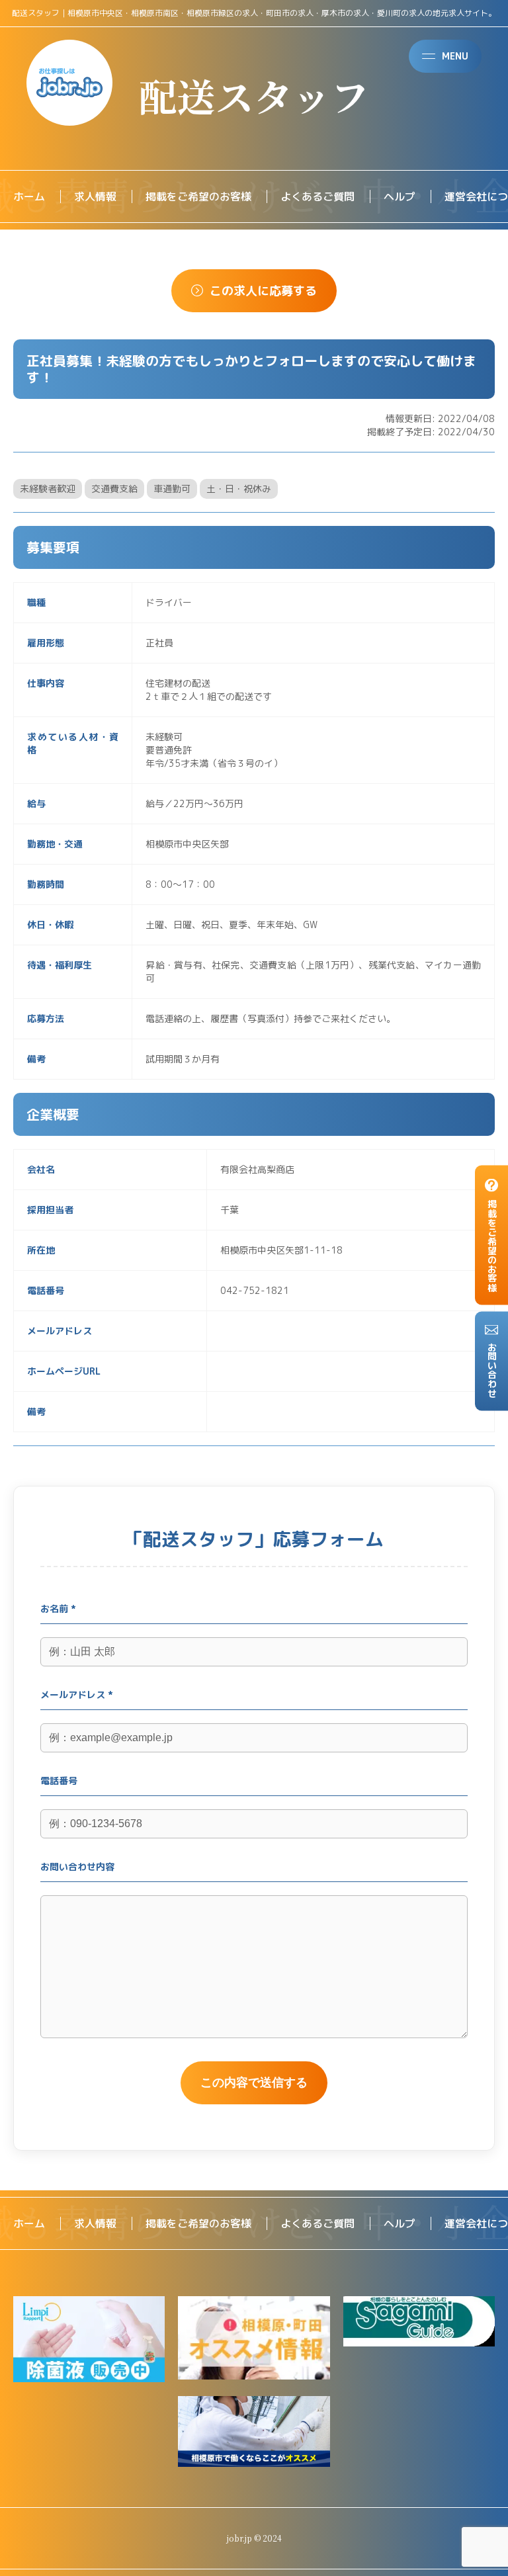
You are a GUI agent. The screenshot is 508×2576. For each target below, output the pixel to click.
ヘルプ (400, 196)
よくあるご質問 (317, 196)
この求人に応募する (263, 291)
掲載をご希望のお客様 (198, 196)
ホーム (29, 196)
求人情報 (95, 196)
